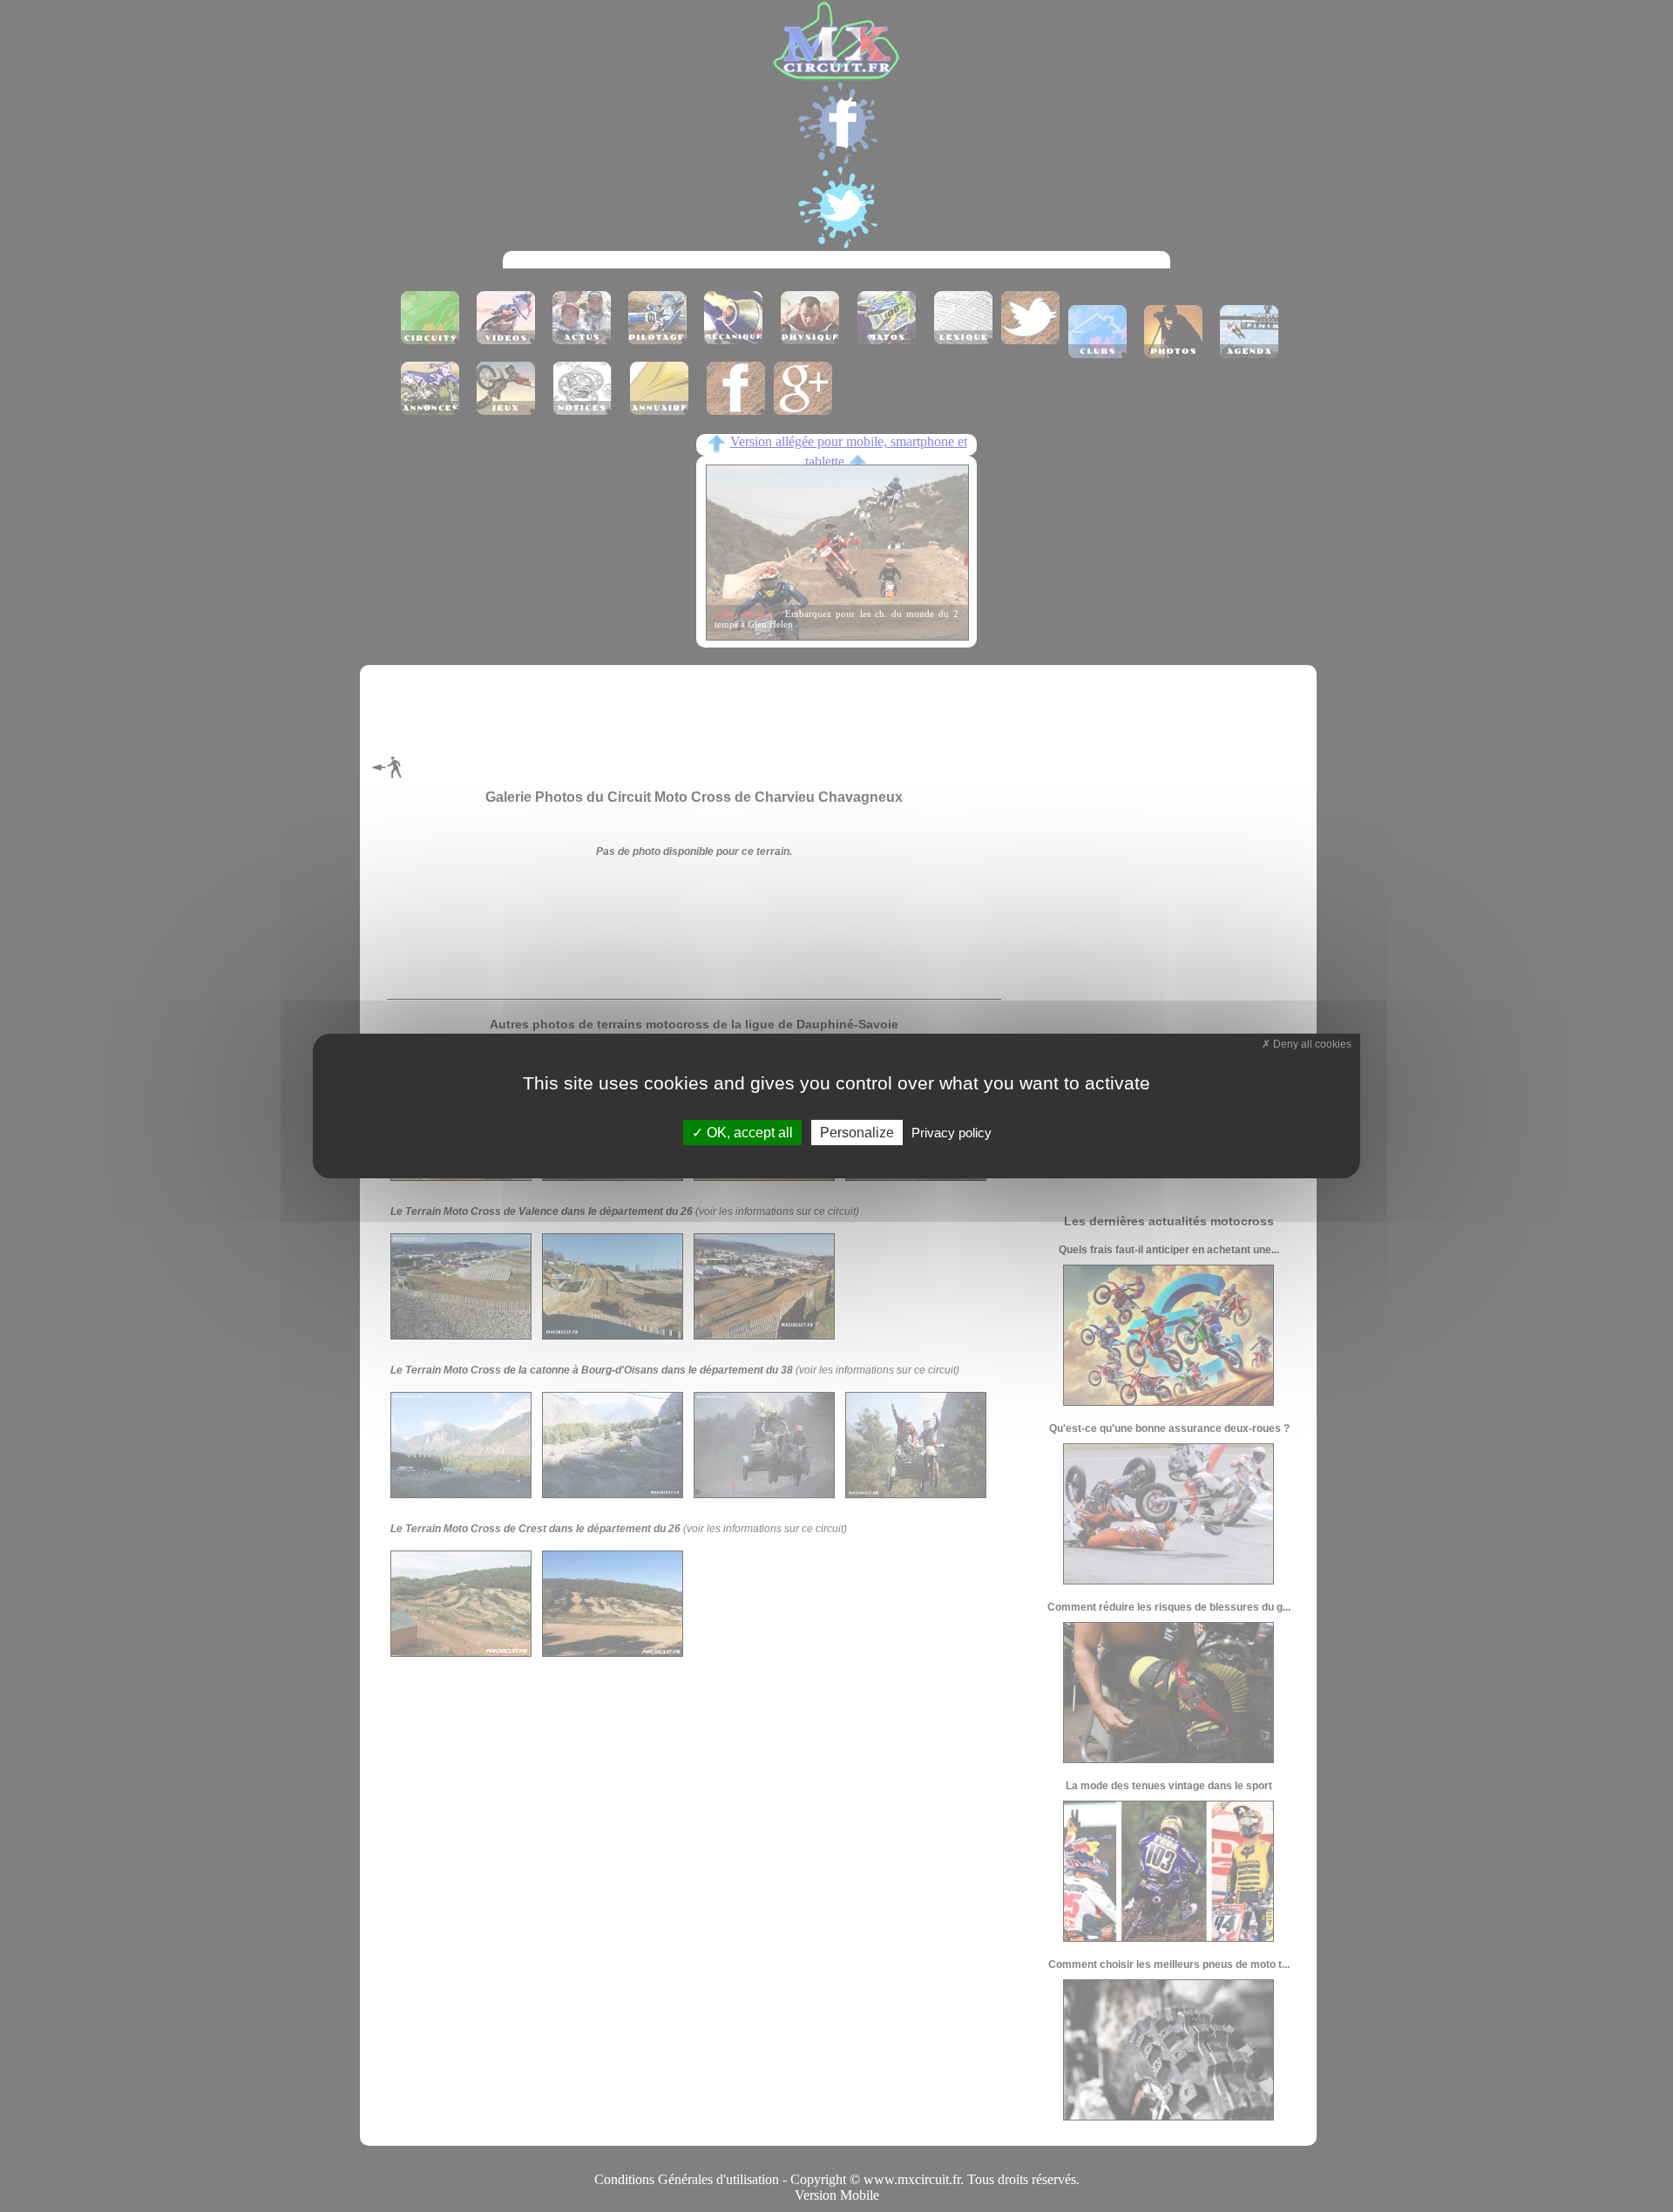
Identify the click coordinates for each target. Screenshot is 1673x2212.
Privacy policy (952, 1133)
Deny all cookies (1311, 1044)
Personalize (857, 1133)
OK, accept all (748, 1133)
